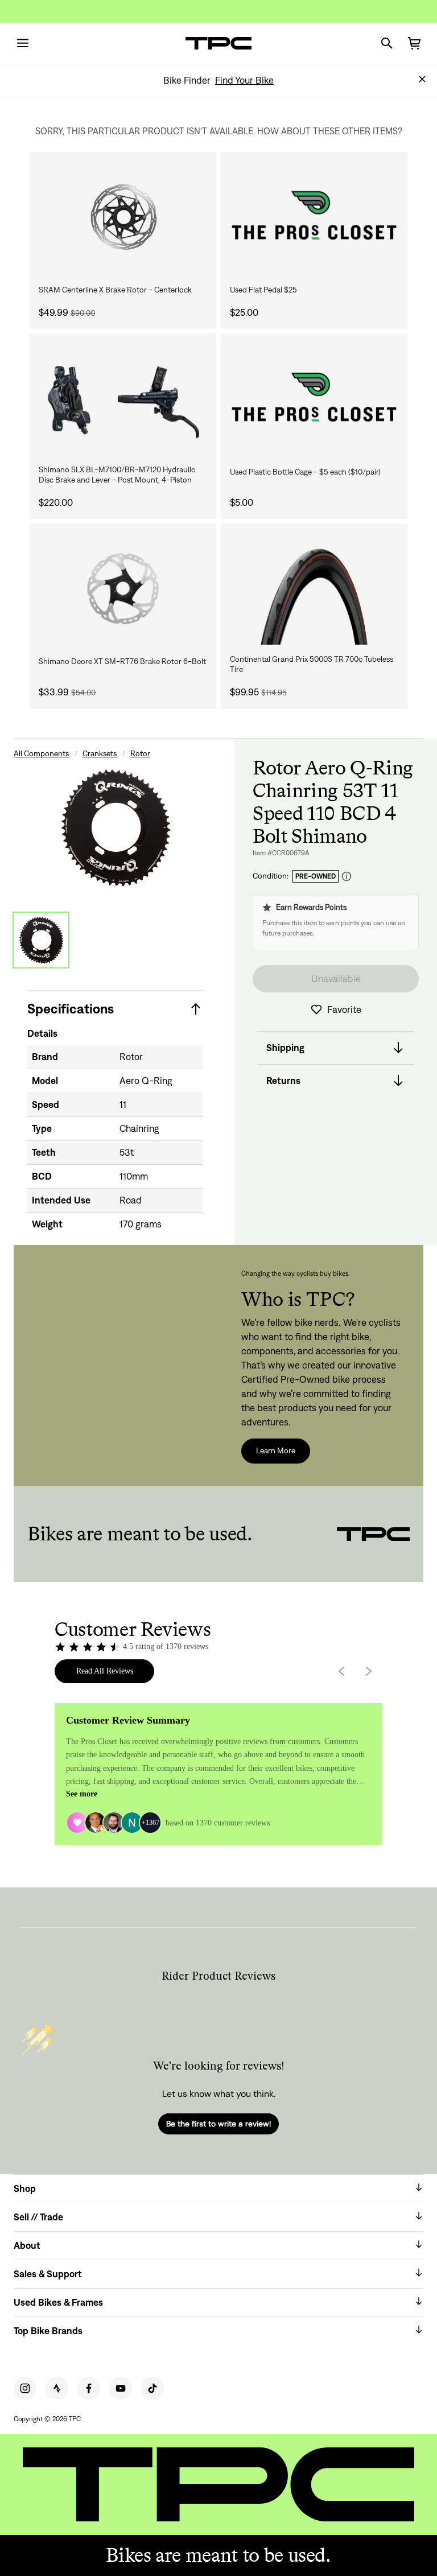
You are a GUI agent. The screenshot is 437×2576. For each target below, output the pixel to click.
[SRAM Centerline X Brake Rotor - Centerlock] (123, 217)
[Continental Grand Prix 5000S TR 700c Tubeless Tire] (314, 589)
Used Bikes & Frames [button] (58, 2302)
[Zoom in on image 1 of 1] (115, 827)
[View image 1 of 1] (41, 940)
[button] (422, 79)
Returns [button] (283, 1081)
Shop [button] (25, 2188)
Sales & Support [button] (48, 2274)
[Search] (387, 43)
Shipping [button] (285, 1048)
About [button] (27, 2245)
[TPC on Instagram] (25, 2388)
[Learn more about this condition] (347, 877)
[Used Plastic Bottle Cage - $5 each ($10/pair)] (314, 399)
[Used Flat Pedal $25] (314, 217)
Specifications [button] (71, 1009)
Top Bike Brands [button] (48, 2331)
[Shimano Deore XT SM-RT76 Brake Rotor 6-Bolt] (123, 589)
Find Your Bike (244, 80)
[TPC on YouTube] (121, 2388)
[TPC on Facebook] (89, 2388)
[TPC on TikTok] (152, 2388)
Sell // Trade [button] (38, 2217)
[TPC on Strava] (57, 2388)
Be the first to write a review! (218, 2124)
